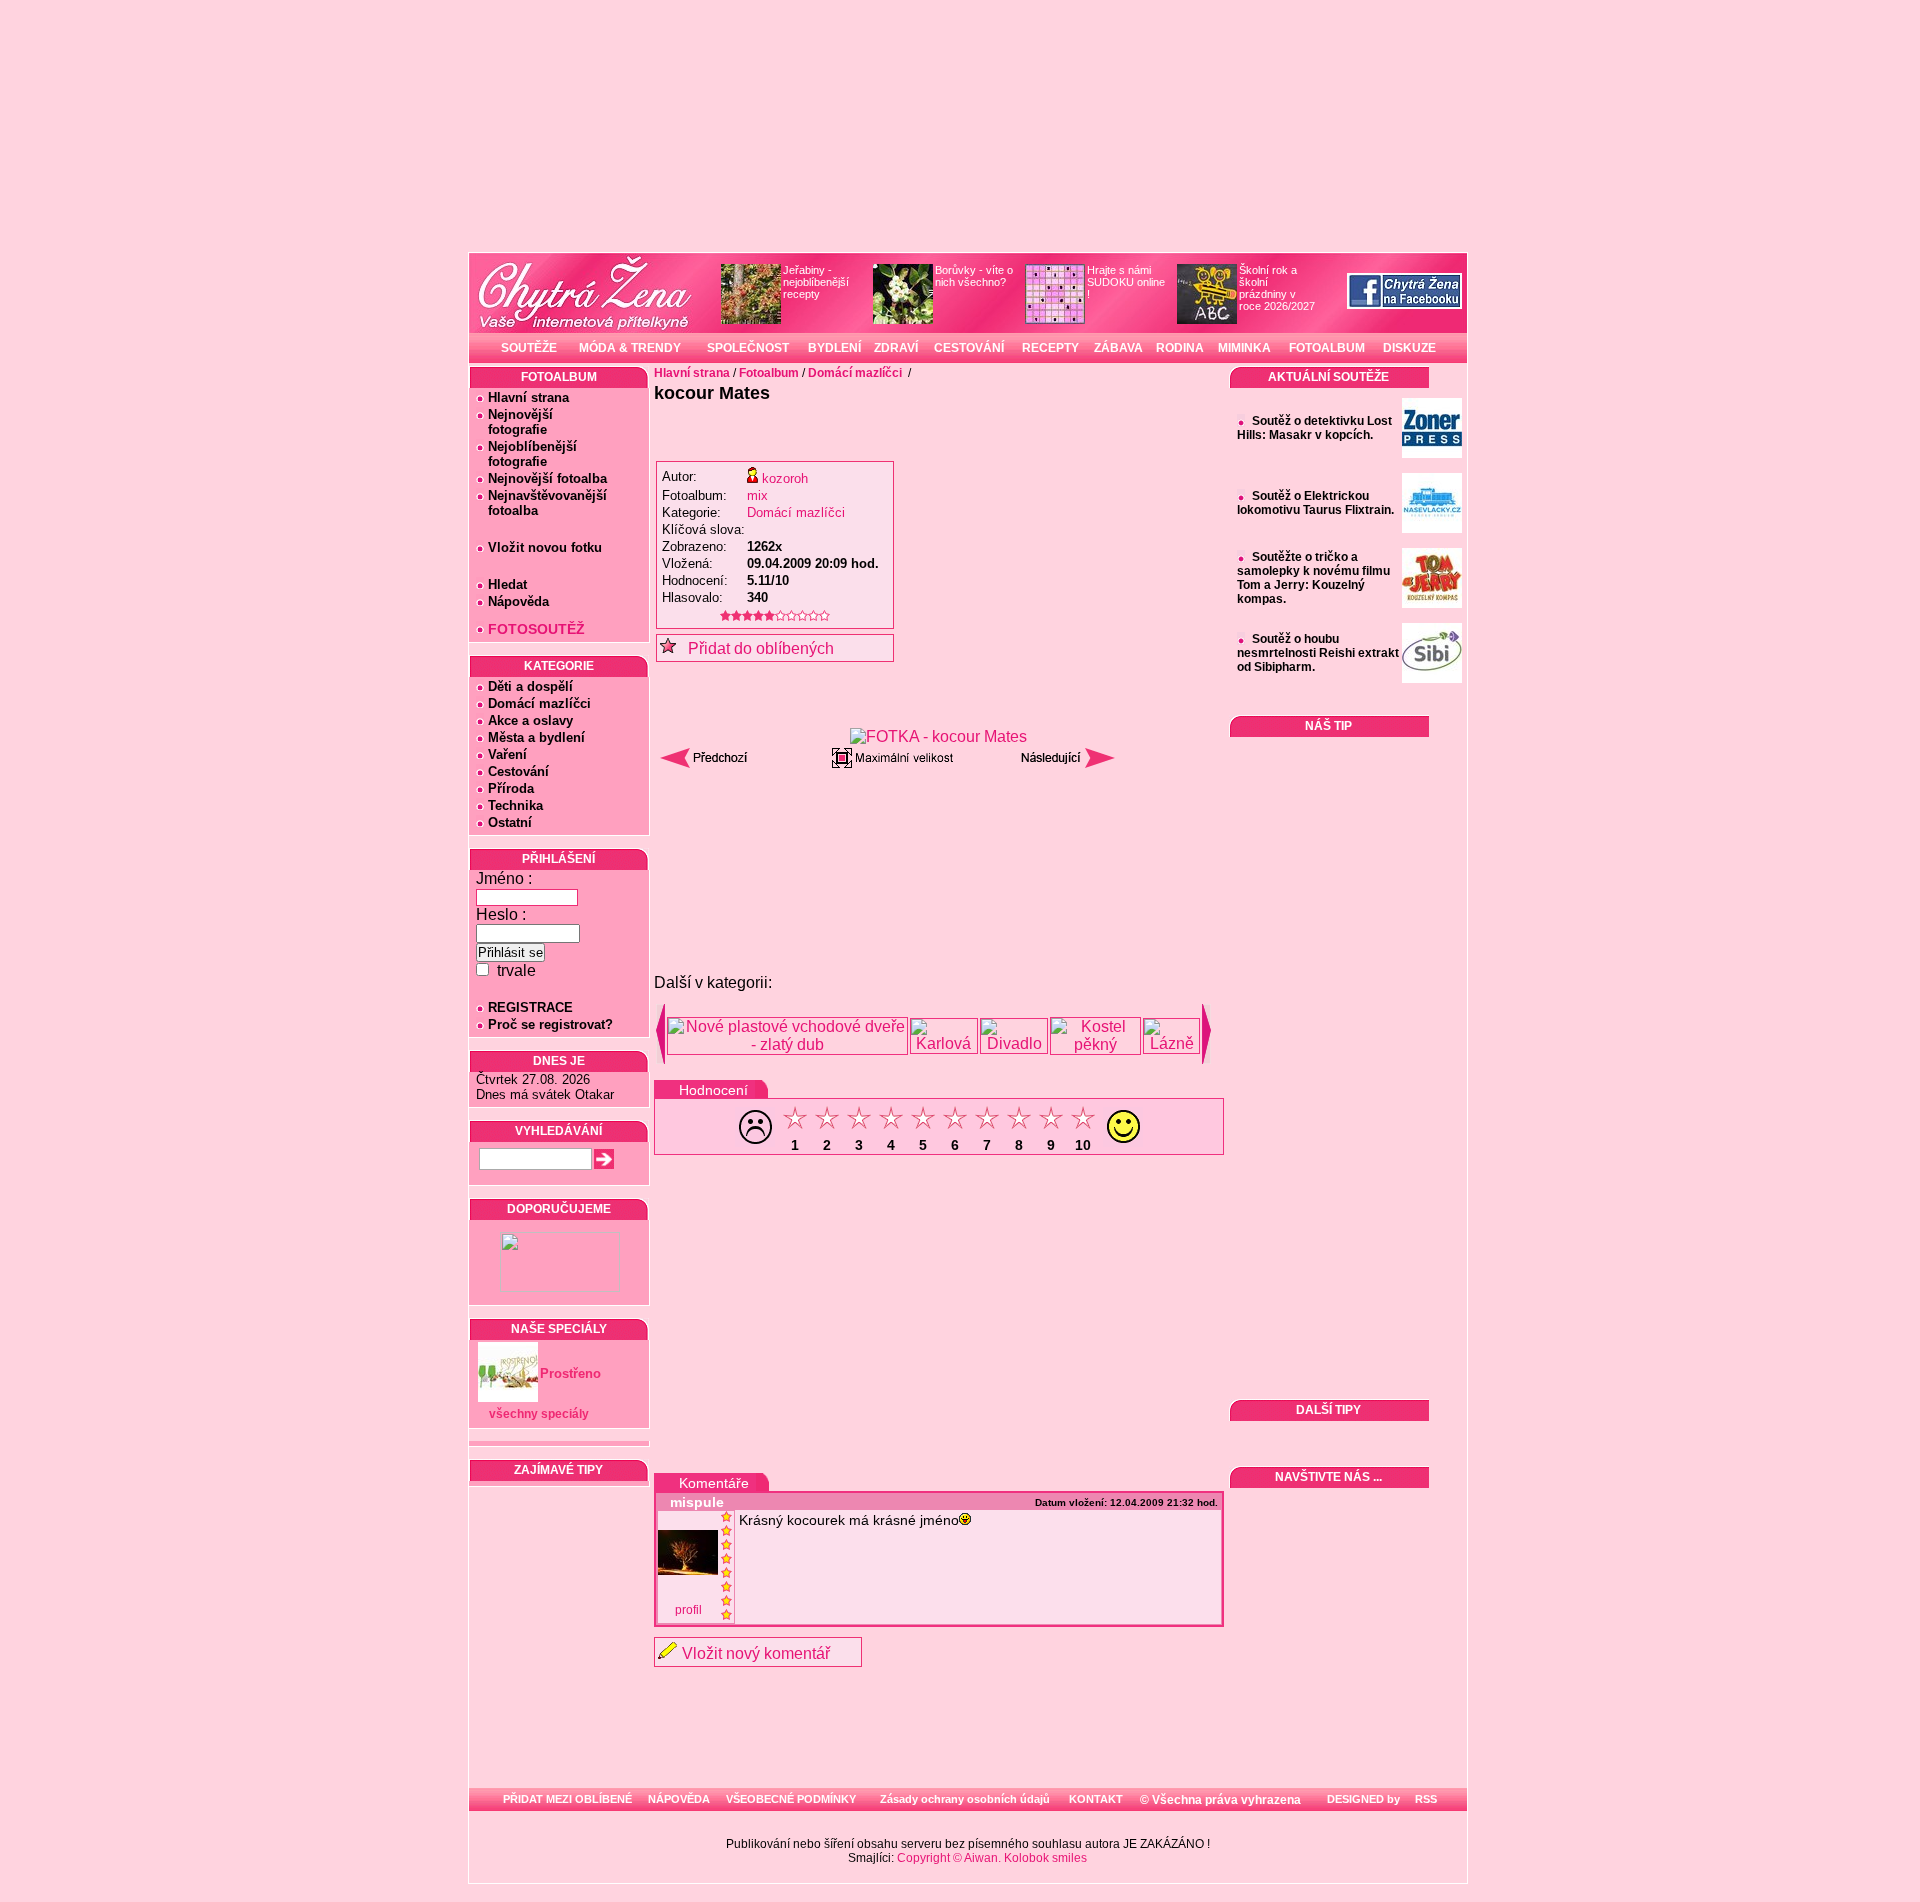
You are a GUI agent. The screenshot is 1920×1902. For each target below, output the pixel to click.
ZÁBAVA (1118, 348)
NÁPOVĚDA (679, 1799)
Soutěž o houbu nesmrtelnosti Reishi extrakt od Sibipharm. (1318, 653)
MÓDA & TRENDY (630, 348)
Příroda (511, 788)
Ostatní (510, 822)
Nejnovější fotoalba (547, 478)
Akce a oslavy (530, 720)
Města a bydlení (536, 737)
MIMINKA (1244, 348)
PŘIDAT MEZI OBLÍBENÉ (567, 1799)
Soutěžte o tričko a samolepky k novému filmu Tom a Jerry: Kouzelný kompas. (1313, 578)
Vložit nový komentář (756, 1653)
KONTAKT (1096, 1799)
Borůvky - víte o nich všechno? (974, 276)
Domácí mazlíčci (539, 703)
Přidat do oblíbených (755, 648)
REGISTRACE (530, 1007)
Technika (515, 805)
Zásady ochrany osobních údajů (965, 1799)
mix (757, 495)
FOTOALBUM (1327, 348)
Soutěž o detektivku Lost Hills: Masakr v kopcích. (1314, 428)
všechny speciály (539, 1414)
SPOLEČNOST (748, 348)
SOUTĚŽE (529, 348)
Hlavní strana (528, 397)
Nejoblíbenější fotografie (526, 454)
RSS (1424, 1799)
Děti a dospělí (530, 686)
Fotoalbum (769, 373)
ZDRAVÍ (896, 348)
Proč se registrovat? (550, 1024)
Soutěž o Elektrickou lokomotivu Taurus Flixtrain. (1315, 503)
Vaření (507, 754)
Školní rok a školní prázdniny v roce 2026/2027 (1277, 288)
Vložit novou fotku (545, 547)
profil (688, 1610)
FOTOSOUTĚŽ (536, 629)
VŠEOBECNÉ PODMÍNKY (791, 1799)
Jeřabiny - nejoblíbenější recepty (816, 282)
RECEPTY (1050, 348)
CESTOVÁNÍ (969, 348)
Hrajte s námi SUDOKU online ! (1126, 282)
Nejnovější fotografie (514, 422)
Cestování (518, 771)
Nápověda (518, 601)
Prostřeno (570, 1373)
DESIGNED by (1362, 1799)
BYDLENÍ (834, 348)
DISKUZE (1409, 348)
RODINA (1180, 348)
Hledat (507, 584)
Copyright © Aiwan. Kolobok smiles (992, 1858)
